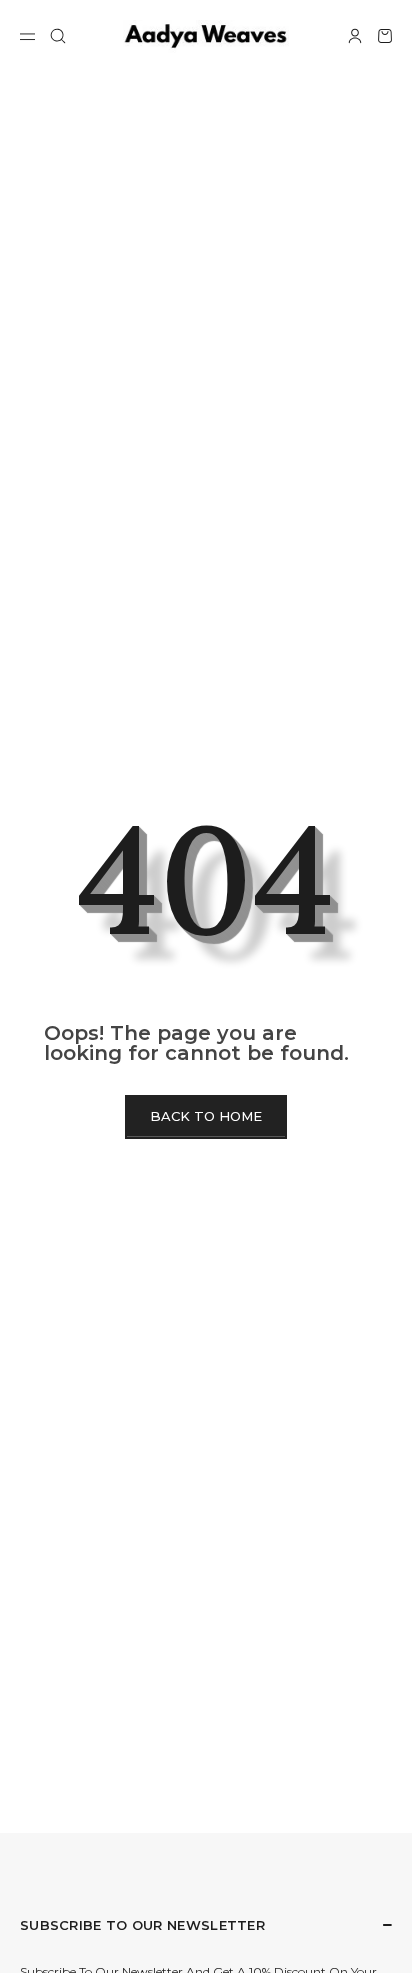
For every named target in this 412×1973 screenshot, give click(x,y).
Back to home (206, 1116)
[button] (58, 36)
